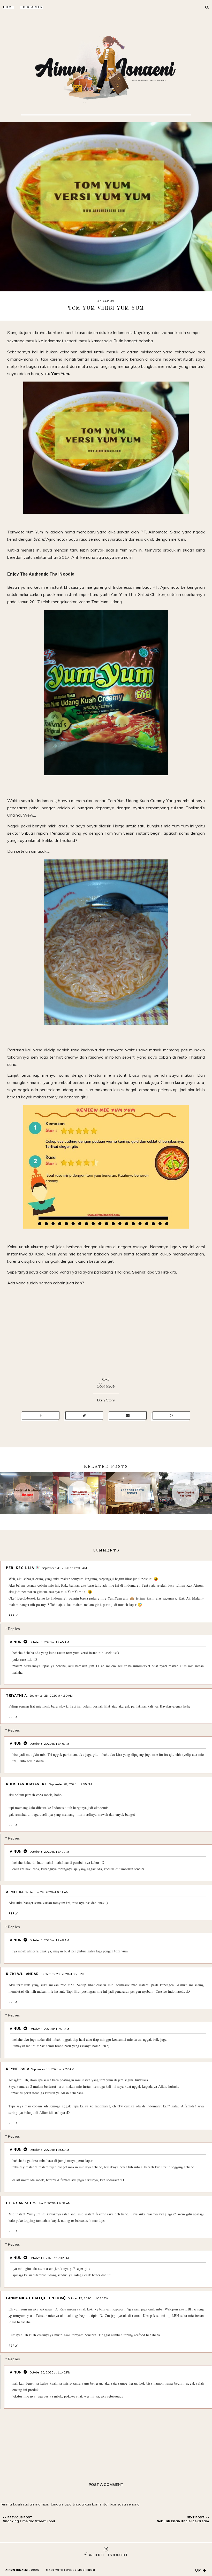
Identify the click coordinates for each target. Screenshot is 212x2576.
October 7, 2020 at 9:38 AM (52, 2203)
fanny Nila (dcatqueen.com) (36, 2298)
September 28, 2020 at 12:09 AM (64, 1568)
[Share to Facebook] (41, 1415)
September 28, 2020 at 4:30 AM (51, 1696)
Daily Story (106, 1400)
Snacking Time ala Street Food (29, 2521)
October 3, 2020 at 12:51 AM (49, 2029)
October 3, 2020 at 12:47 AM (49, 1852)
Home (9, 7)
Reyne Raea (18, 2069)
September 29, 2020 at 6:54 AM (47, 1892)
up (199, 2570)
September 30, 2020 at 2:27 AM (53, 2069)
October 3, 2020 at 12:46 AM (49, 1744)
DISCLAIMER (32, 7)
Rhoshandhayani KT (27, 1784)
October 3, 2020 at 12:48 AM (49, 1940)
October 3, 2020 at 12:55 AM (49, 2150)
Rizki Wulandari (23, 1974)
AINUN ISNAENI (17, 2570)
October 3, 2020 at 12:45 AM (49, 1642)
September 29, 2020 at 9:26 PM (63, 1974)
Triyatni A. (17, 1695)
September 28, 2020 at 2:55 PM (70, 1784)
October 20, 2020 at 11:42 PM (50, 2372)
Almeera (15, 1892)
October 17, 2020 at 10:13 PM (88, 2298)
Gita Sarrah (19, 2203)
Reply (13, 1615)
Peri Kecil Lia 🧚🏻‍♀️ (23, 1568)
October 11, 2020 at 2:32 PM (49, 2258)
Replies (14, 1628)
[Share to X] (84, 1415)
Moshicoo (86, 2570)
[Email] (128, 1415)
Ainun (106, 1386)
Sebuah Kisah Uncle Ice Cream (183, 2521)
